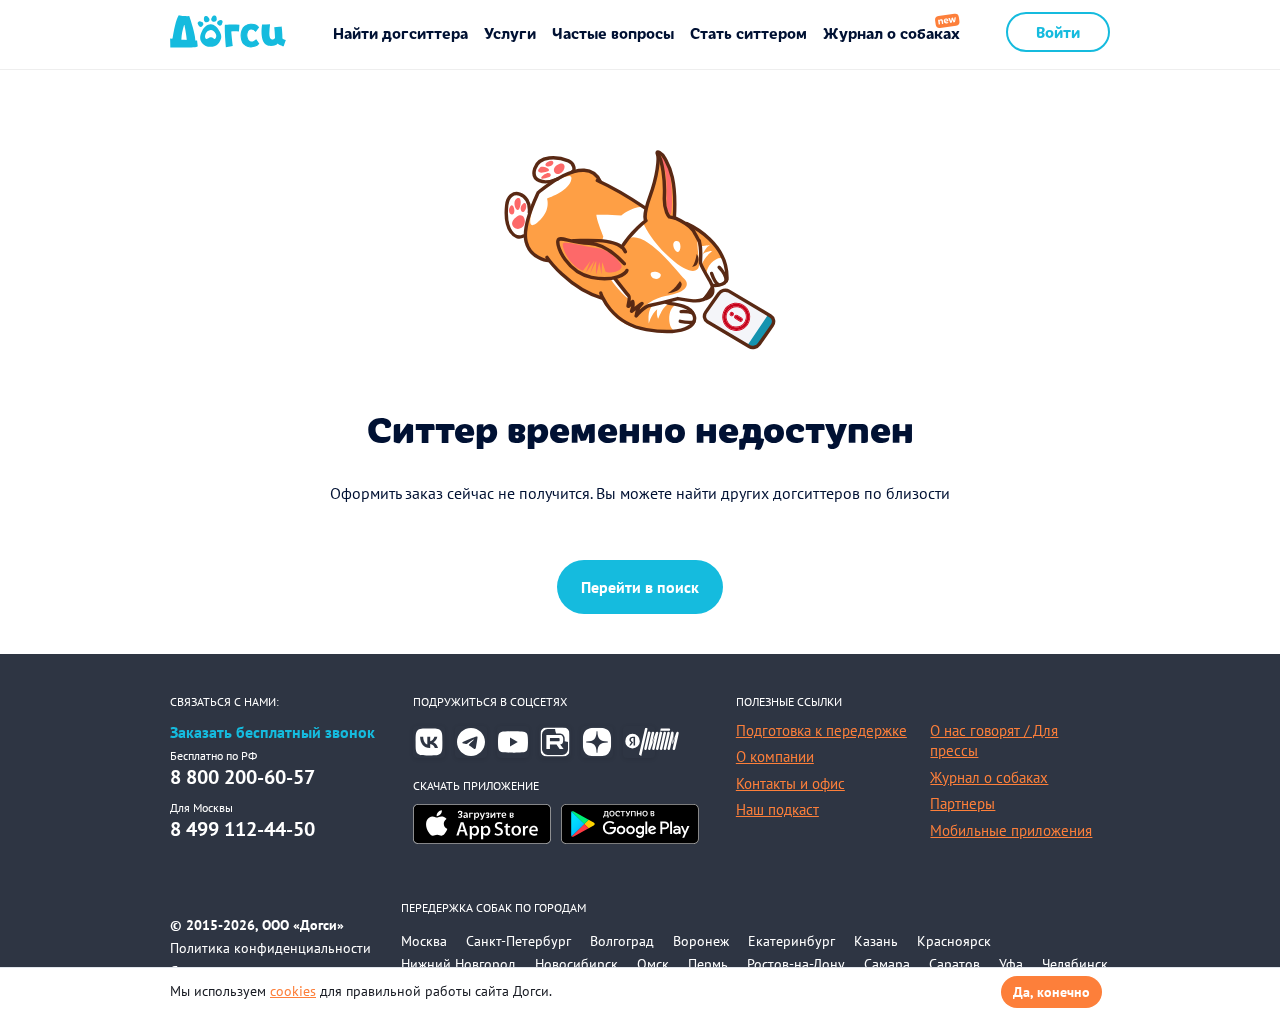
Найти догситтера (400, 32)
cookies (293, 991)
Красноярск (954, 941)
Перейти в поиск (640, 587)
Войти (1058, 31)
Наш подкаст (777, 809)
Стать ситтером (748, 32)
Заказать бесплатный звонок (272, 732)
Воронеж (701, 941)
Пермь (708, 964)
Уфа (1011, 964)
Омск (653, 964)
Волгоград (622, 941)
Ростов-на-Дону (796, 964)
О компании (775, 756)
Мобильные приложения (1011, 830)
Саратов (954, 964)
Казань (876, 941)
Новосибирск (576, 964)
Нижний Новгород (458, 964)
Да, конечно (1051, 992)
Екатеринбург (791, 941)
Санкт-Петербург (518, 941)
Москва (424, 941)
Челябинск (1075, 964)
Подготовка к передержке (821, 730)
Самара (887, 964)
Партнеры (962, 803)
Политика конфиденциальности (270, 948)
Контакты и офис (790, 783)
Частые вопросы (613, 32)
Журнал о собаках (891, 32)
